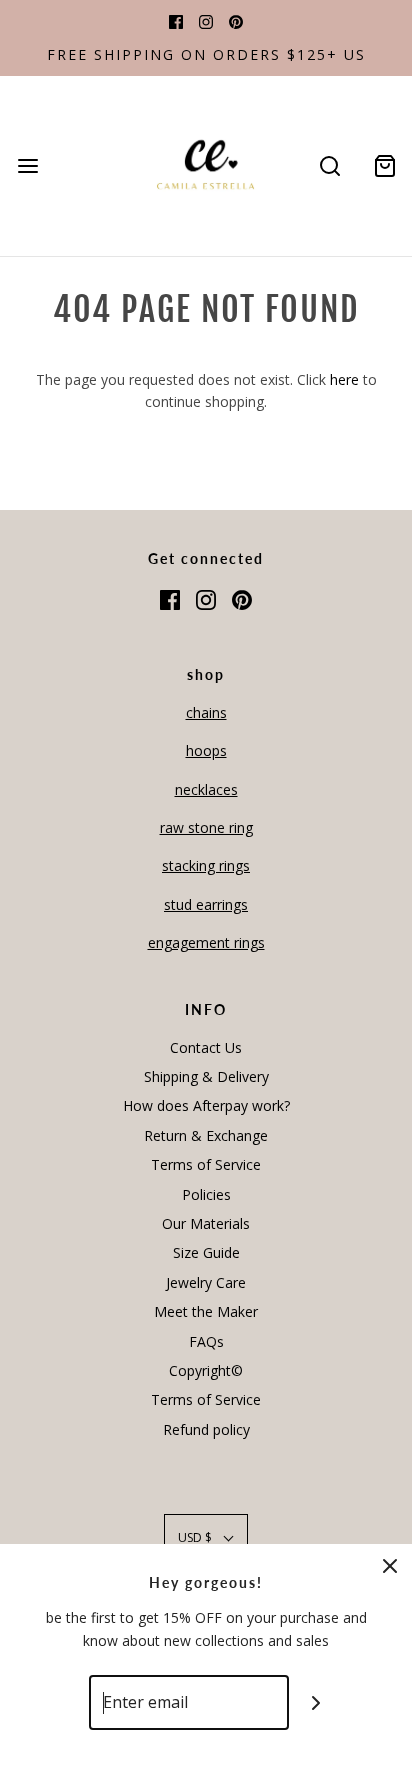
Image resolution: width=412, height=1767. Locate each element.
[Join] (316, 1702)
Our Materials (206, 1223)
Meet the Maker (206, 1311)
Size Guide (206, 1252)
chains (206, 712)
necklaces (206, 789)
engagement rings (206, 942)
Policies (206, 1194)
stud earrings (206, 904)
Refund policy (206, 1429)
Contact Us (206, 1047)
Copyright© (206, 1370)
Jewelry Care (206, 1282)
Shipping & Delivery (206, 1076)
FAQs (206, 1341)
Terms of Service (206, 1164)
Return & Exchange (206, 1135)
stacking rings (206, 865)
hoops (206, 750)
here (344, 379)
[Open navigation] (27, 166)
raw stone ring (206, 827)
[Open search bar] (329, 166)
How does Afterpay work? (206, 1105)
